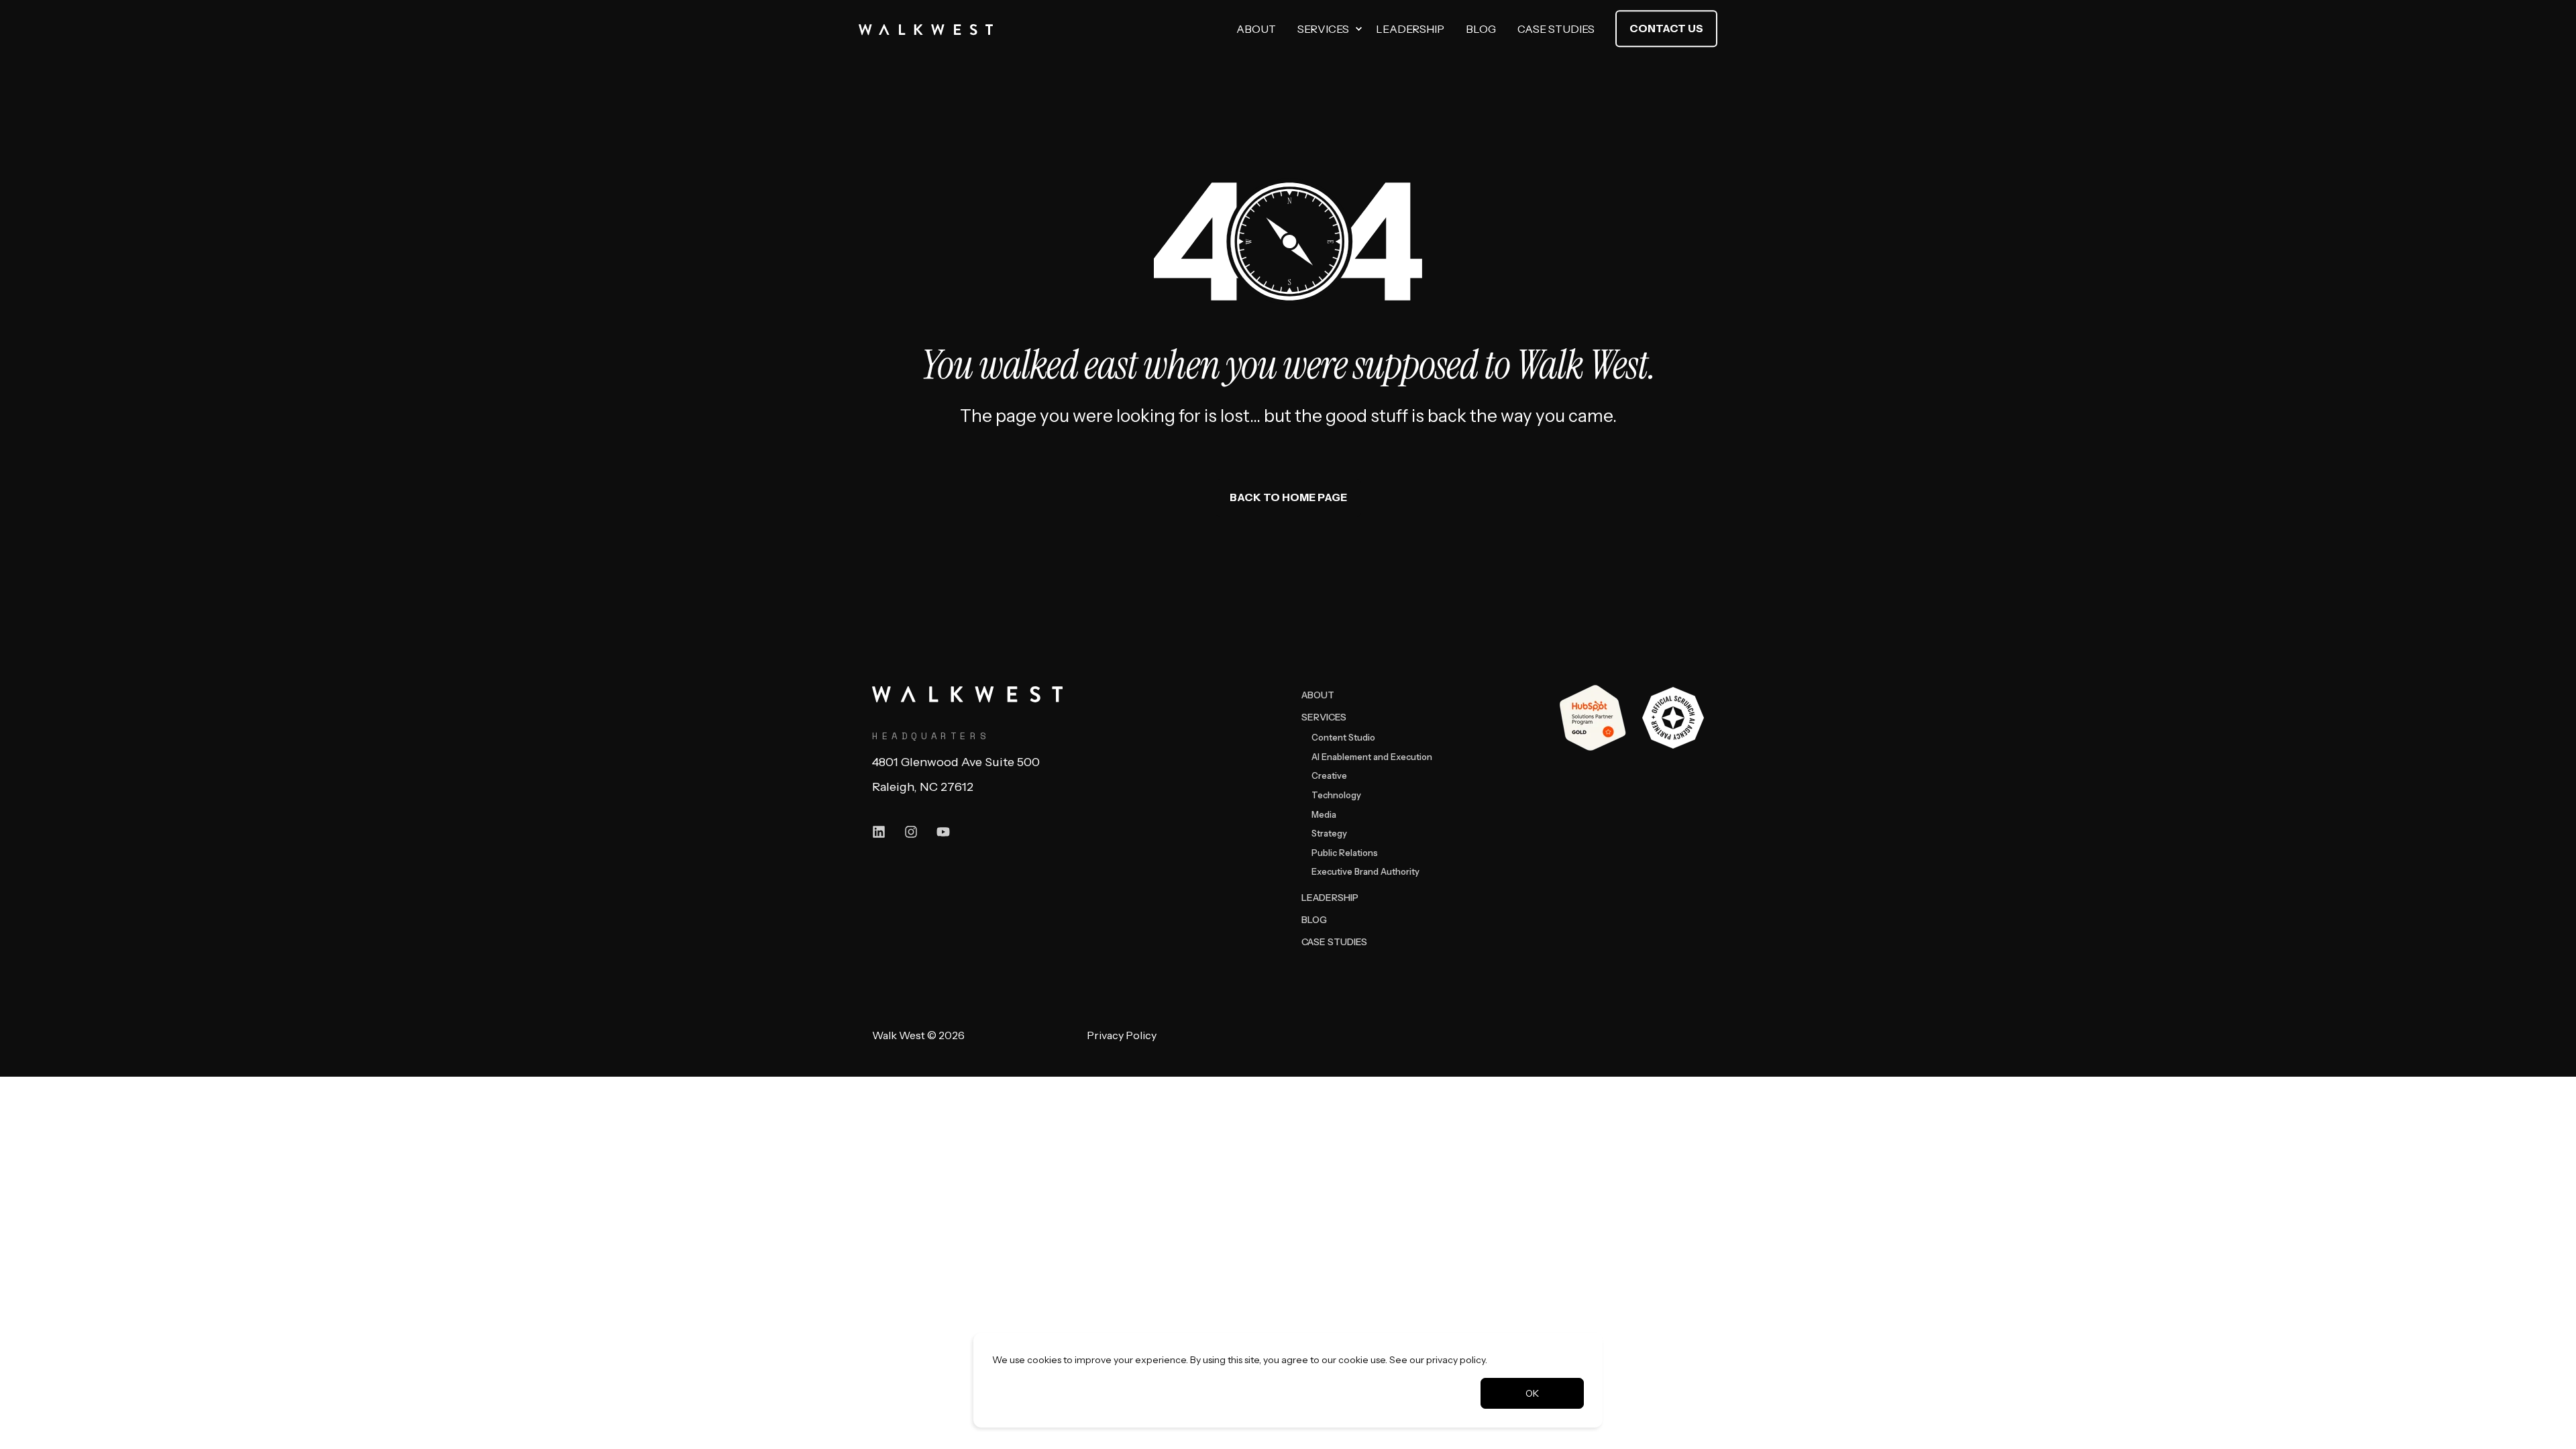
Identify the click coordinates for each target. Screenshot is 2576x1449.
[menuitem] (1358, 29)
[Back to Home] (926, 29)
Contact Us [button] (1666, 28)
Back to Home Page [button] (1288, 497)
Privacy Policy (1122, 1035)
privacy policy (1456, 1360)
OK (1532, 1393)
